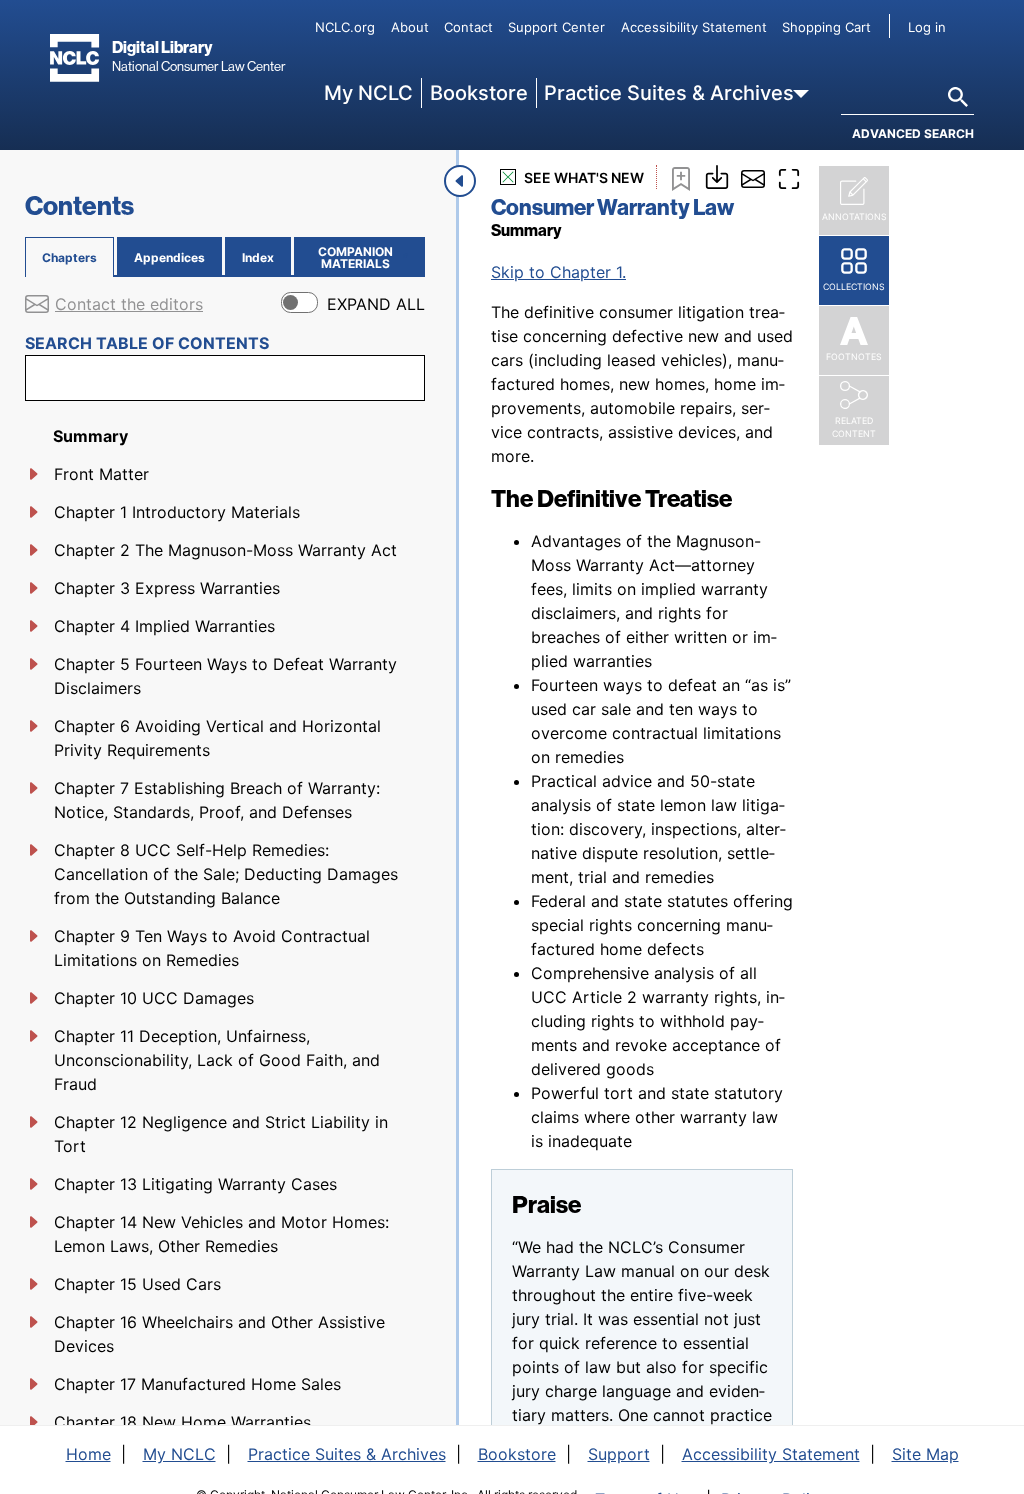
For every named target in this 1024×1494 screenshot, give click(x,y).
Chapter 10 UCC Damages (154, 998)
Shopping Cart (826, 27)
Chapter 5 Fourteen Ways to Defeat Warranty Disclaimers (225, 676)
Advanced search (913, 133)
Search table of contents (147, 343)
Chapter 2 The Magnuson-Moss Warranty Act (225, 550)
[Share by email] (753, 177)
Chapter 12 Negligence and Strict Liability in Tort (221, 1134)
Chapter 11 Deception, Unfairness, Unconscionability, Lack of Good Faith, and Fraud (217, 1060)
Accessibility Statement (694, 27)
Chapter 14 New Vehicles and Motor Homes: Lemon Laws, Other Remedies (221, 1234)
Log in (927, 27)
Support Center (556, 27)
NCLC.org (345, 27)
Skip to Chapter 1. (558, 272)
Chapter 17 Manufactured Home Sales (197, 1384)
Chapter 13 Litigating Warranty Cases (195, 1184)
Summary (90, 436)
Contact (468, 27)
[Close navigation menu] (460, 181)
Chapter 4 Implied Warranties (164, 626)
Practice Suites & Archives (669, 93)
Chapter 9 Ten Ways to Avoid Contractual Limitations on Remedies (212, 948)
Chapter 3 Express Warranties (167, 588)
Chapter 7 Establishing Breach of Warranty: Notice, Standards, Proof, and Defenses (217, 800)
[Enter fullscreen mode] (789, 177)
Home (88, 1454)
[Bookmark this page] (681, 177)
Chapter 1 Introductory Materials (177, 512)
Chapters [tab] (69, 257)
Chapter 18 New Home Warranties (182, 1422)
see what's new (584, 177)
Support (619, 1454)
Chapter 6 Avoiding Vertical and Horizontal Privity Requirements (217, 738)
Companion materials (367, 257)
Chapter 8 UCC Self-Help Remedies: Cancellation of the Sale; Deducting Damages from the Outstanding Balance (226, 874)
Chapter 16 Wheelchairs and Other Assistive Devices (219, 1334)
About (410, 27)
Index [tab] (258, 257)
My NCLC (368, 93)
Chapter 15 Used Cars (137, 1284)
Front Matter (101, 474)
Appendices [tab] (169, 257)
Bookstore (479, 93)
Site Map (925, 1454)
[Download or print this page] (717, 175)
